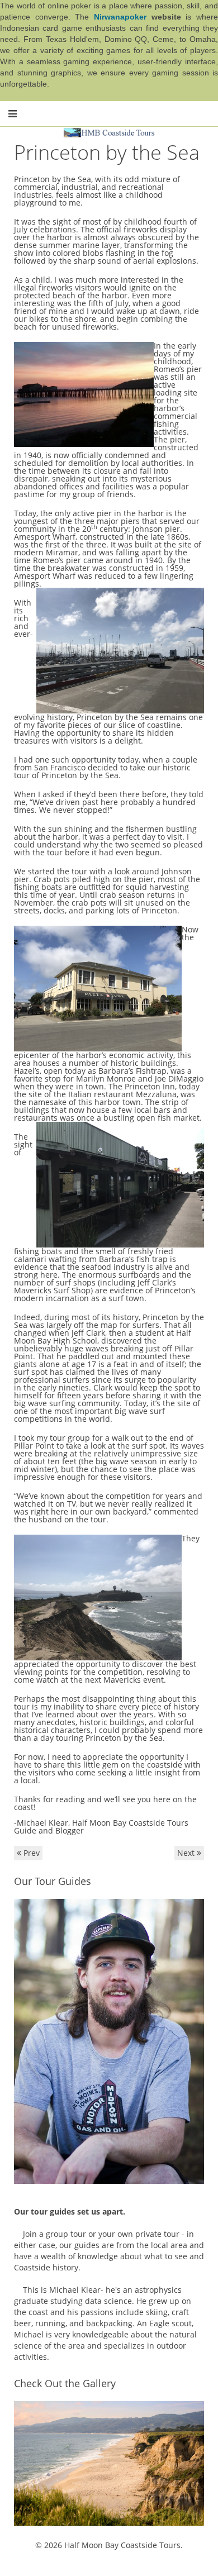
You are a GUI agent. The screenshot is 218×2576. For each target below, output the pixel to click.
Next (187, 1853)
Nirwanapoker (120, 17)
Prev (30, 1853)
